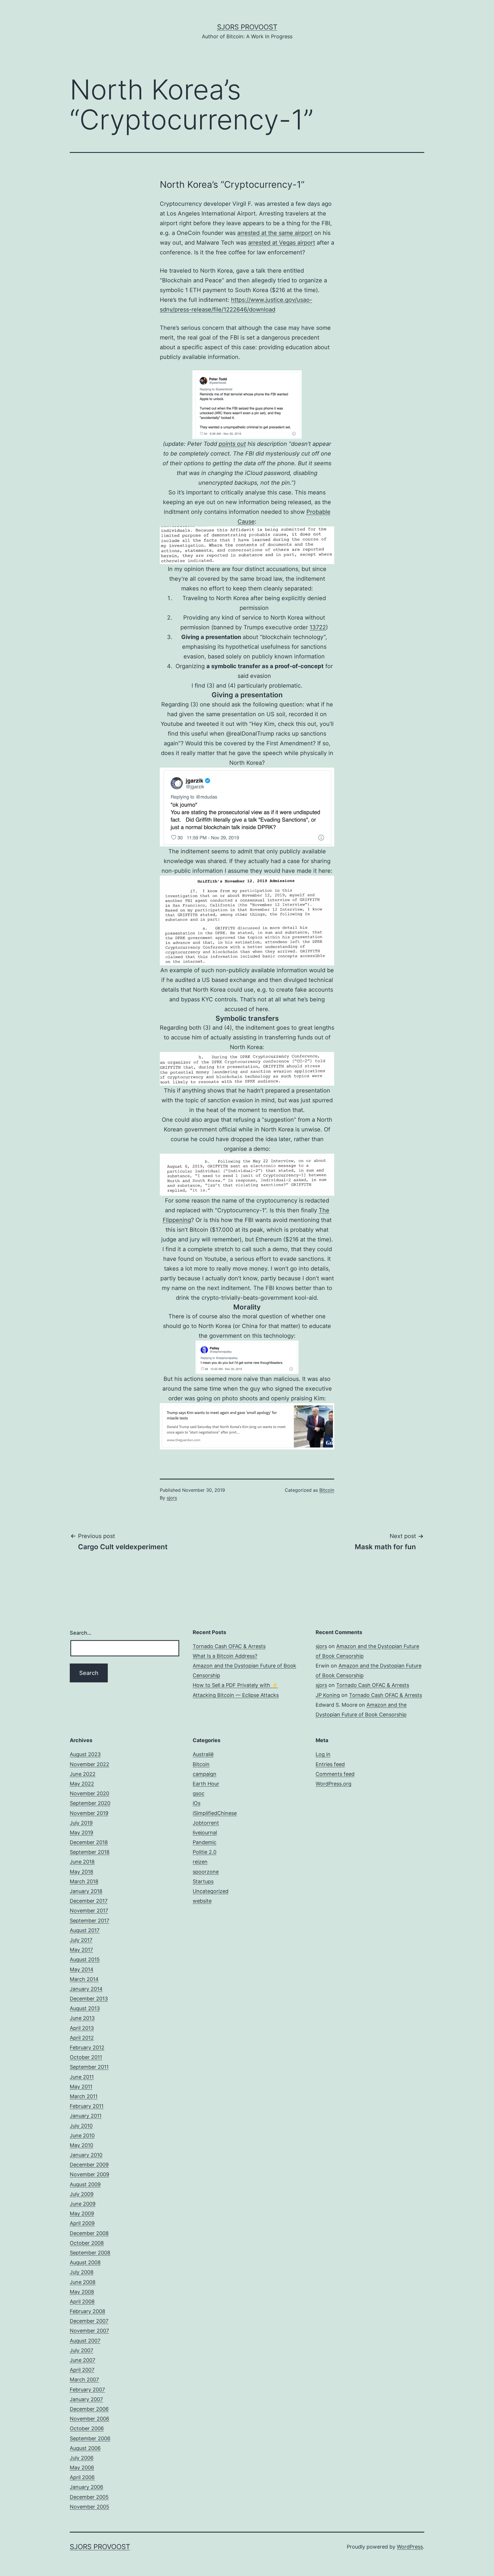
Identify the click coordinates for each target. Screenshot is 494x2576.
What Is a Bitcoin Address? (225, 1656)
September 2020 (90, 1803)
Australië (203, 1754)
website (202, 1901)
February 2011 (87, 2106)
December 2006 (89, 2409)
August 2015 (85, 1959)
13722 (318, 627)
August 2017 (85, 1930)
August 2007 (85, 2341)
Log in (323, 1754)
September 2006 (90, 2438)
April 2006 (82, 2477)
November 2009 (89, 2174)
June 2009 (83, 2204)
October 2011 (86, 2057)
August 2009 (85, 2184)
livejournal (205, 1833)
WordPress (410, 2547)
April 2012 (82, 2038)
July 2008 (82, 2272)
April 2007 (82, 2370)
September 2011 (89, 2067)
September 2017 (89, 1921)
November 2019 (89, 1813)
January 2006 (86, 2487)
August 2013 (85, 2008)
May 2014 (82, 1969)
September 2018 (90, 1852)
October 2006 (87, 2428)
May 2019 (81, 1833)
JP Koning (328, 1695)
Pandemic (205, 1842)
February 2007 (87, 2390)
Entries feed (330, 1764)
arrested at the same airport (275, 233)
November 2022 (89, 1764)
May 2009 (82, 2213)
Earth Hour (206, 1784)
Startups (203, 1881)
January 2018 (86, 1891)
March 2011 (84, 2096)
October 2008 (87, 2243)
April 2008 (82, 2302)
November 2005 (89, 2507)
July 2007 (81, 2350)
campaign (205, 1774)
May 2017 (81, 1950)
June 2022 (83, 1774)
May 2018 (81, 1872)
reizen (200, 1862)
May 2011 (81, 2087)
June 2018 (82, 1862)
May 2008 (82, 2292)
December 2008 (89, 2233)
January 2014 (86, 1989)
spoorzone (206, 1872)
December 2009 (89, 2165)
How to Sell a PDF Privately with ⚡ (235, 1685)
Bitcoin (327, 1490)
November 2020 (89, 1793)
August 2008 (85, 2262)
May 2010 (81, 2145)
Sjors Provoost (247, 27)
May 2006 (82, 2468)
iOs (197, 1803)
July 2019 (81, 1823)
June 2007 (82, 2360)
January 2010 (86, 2155)
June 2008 (83, 2282)
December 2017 (89, 1901)
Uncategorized (211, 1891)
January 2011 (86, 2116)
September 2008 (90, 2253)
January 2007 (86, 2399)
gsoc (199, 1793)
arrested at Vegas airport (282, 243)
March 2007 (84, 2380)
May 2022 (82, 1784)
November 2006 (89, 2419)
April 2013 (82, 2028)
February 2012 (87, 2047)
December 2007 (89, 2321)
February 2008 (87, 2311)
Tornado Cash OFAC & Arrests (229, 1646)
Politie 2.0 (205, 1852)
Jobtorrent (206, 1823)
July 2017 (81, 1940)
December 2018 (89, 1842)
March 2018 (84, 1881)
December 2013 (89, 1999)
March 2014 (84, 1979)
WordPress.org (333, 1784)
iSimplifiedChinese (215, 1813)
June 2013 (82, 2018)
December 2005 (89, 2497)
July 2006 (82, 2458)
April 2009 (82, 2223)
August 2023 (85, 1754)
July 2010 (81, 2126)
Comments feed (335, 1774)
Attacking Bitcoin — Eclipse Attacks (236, 1695)
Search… (81, 1633)
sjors (172, 1498)
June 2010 (82, 2135)
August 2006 (85, 2448)
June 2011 (82, 2077)
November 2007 (89, 2331)
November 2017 (89, 1911)
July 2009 (82, 2194)
